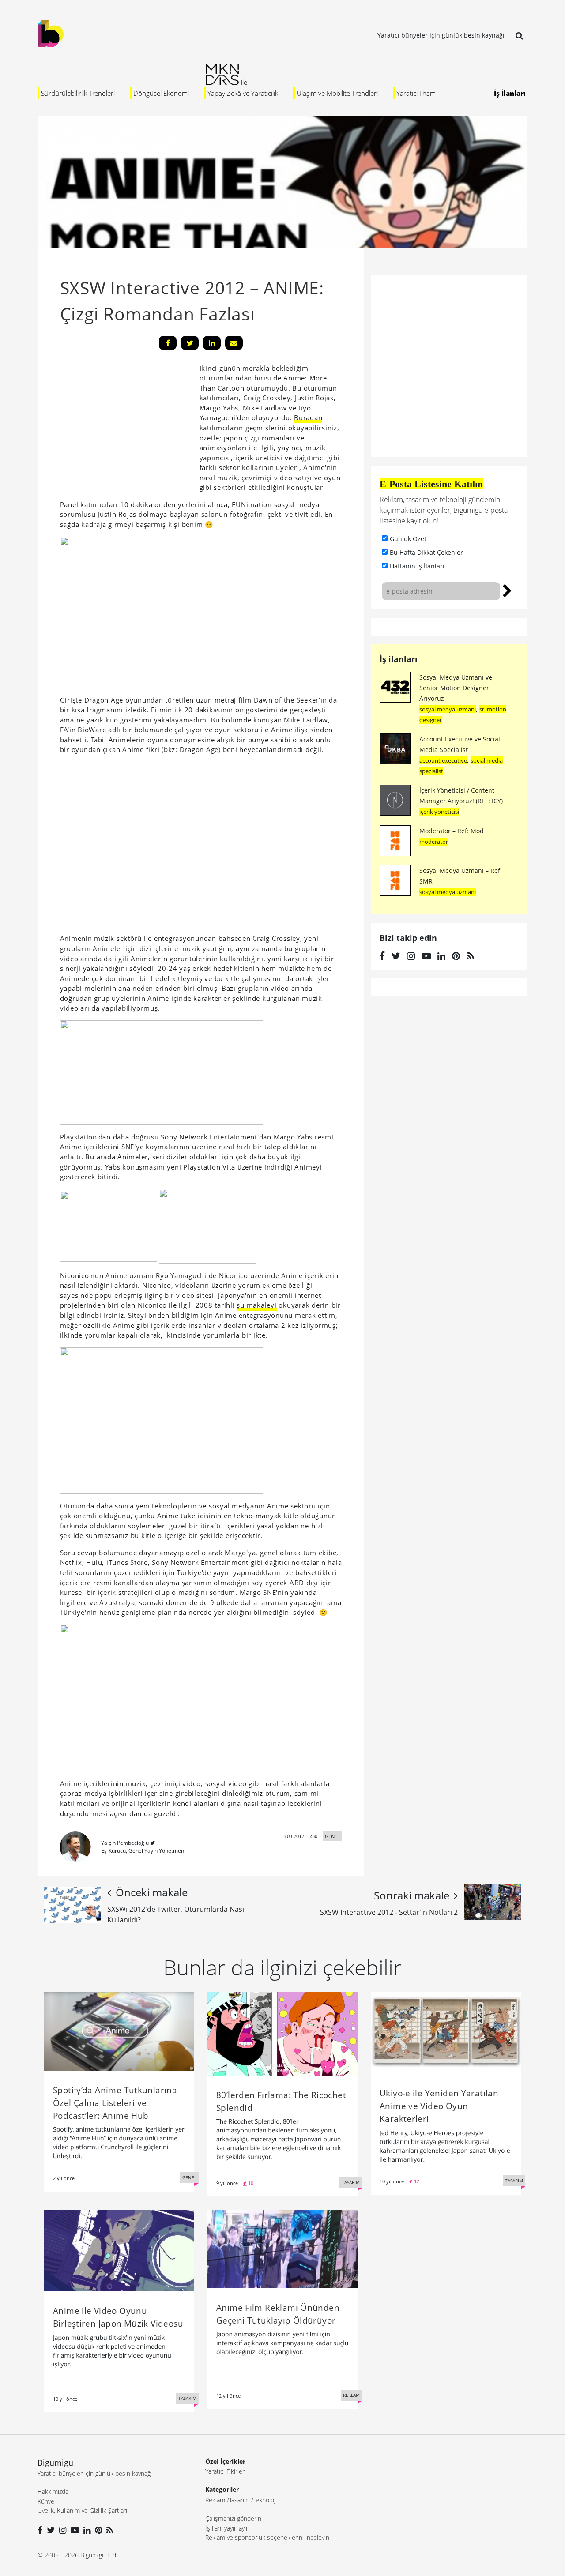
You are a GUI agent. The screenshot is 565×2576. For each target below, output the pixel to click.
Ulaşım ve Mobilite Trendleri (337, 93)
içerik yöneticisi (439, 812)
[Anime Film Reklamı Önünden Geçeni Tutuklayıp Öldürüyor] (282, 2248)
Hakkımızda (53, 2491)
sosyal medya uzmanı (448, 709)
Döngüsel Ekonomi (161, 93)
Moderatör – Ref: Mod (452, 831)
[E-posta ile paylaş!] (234, 343)
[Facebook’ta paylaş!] (168, 343)
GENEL (332, 1836)
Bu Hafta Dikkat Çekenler (426, 552)
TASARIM (351, 2182)
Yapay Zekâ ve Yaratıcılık (243, 93)
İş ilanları (399, 659)
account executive (443, 760)
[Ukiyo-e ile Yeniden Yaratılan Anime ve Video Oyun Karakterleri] (446, 2032)
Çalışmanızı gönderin (233, 2518)
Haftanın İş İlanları (417, 566)
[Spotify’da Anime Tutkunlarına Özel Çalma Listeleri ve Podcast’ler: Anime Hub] (119, 2031)
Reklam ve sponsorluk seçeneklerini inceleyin (267, 2537)
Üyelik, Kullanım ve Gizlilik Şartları (82, 2510)
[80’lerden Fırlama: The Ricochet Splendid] (282, 2033)
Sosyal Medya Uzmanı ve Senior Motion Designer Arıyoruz (456, 688)
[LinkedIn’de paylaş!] (212, 343)
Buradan (308, 417)
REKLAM (351, 2395)
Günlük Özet (408, 539)
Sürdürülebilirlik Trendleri (78, 93)
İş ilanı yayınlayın (227, 2528)
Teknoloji (265, 2500)
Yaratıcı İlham (416, 93)
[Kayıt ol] (507, 590)
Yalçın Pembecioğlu (125, 1843)
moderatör (434, 842)
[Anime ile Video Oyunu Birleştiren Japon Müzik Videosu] (119, 2250)
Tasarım (239, 2500)
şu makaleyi (256, 1305)
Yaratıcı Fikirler (225, 2471)
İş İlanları (510, 93)
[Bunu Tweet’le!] (190, 343)
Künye (46, 2501)
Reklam (215, 2500)
